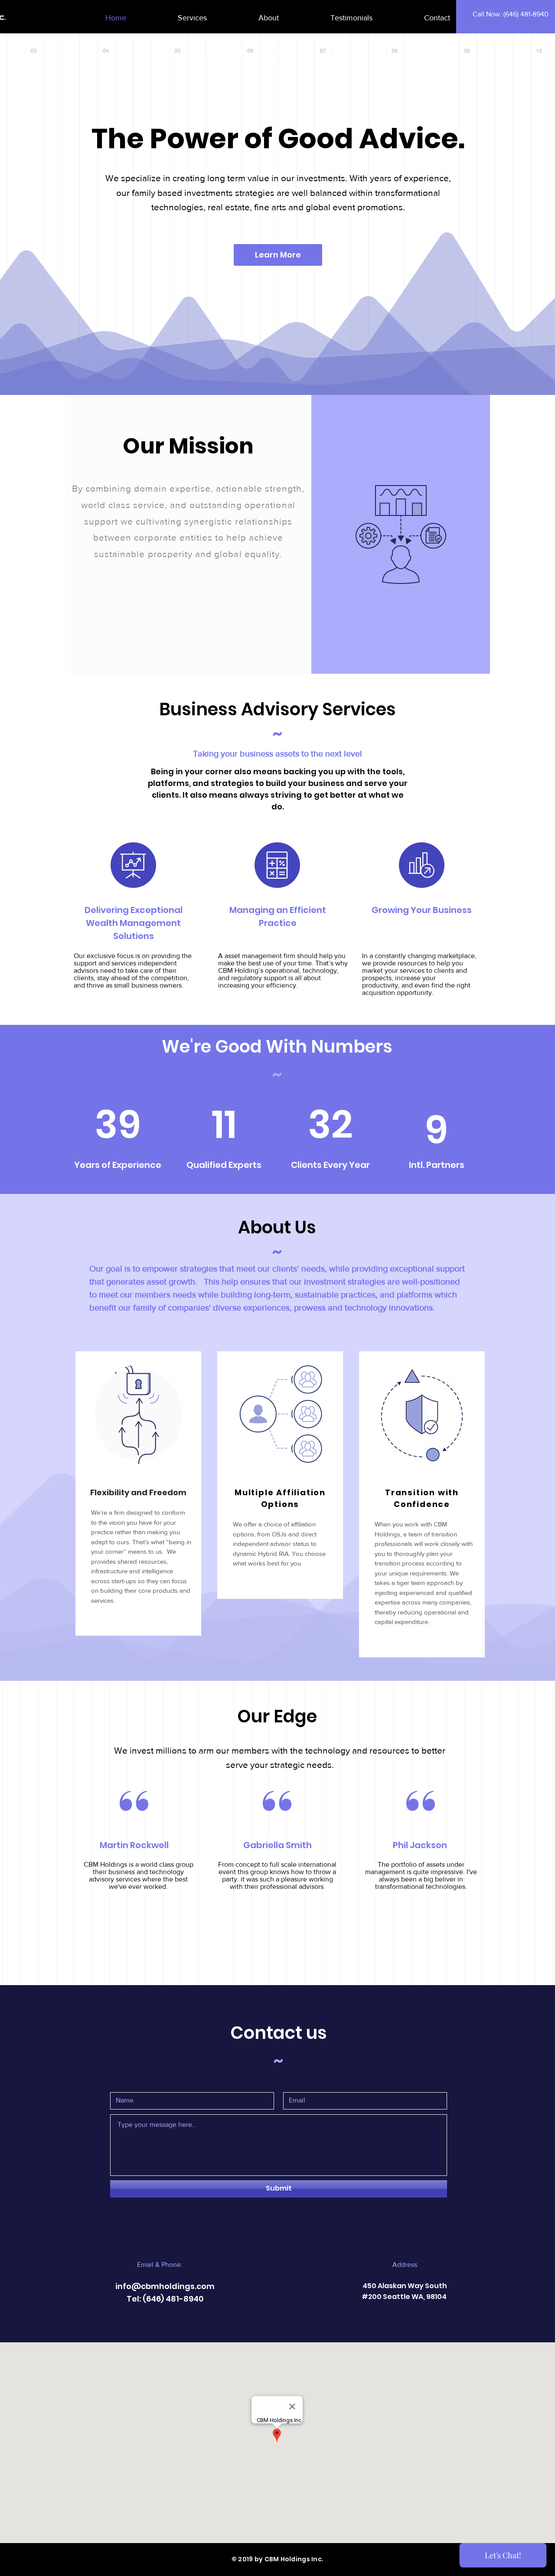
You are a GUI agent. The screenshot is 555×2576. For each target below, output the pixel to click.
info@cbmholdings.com (165, 2286)
